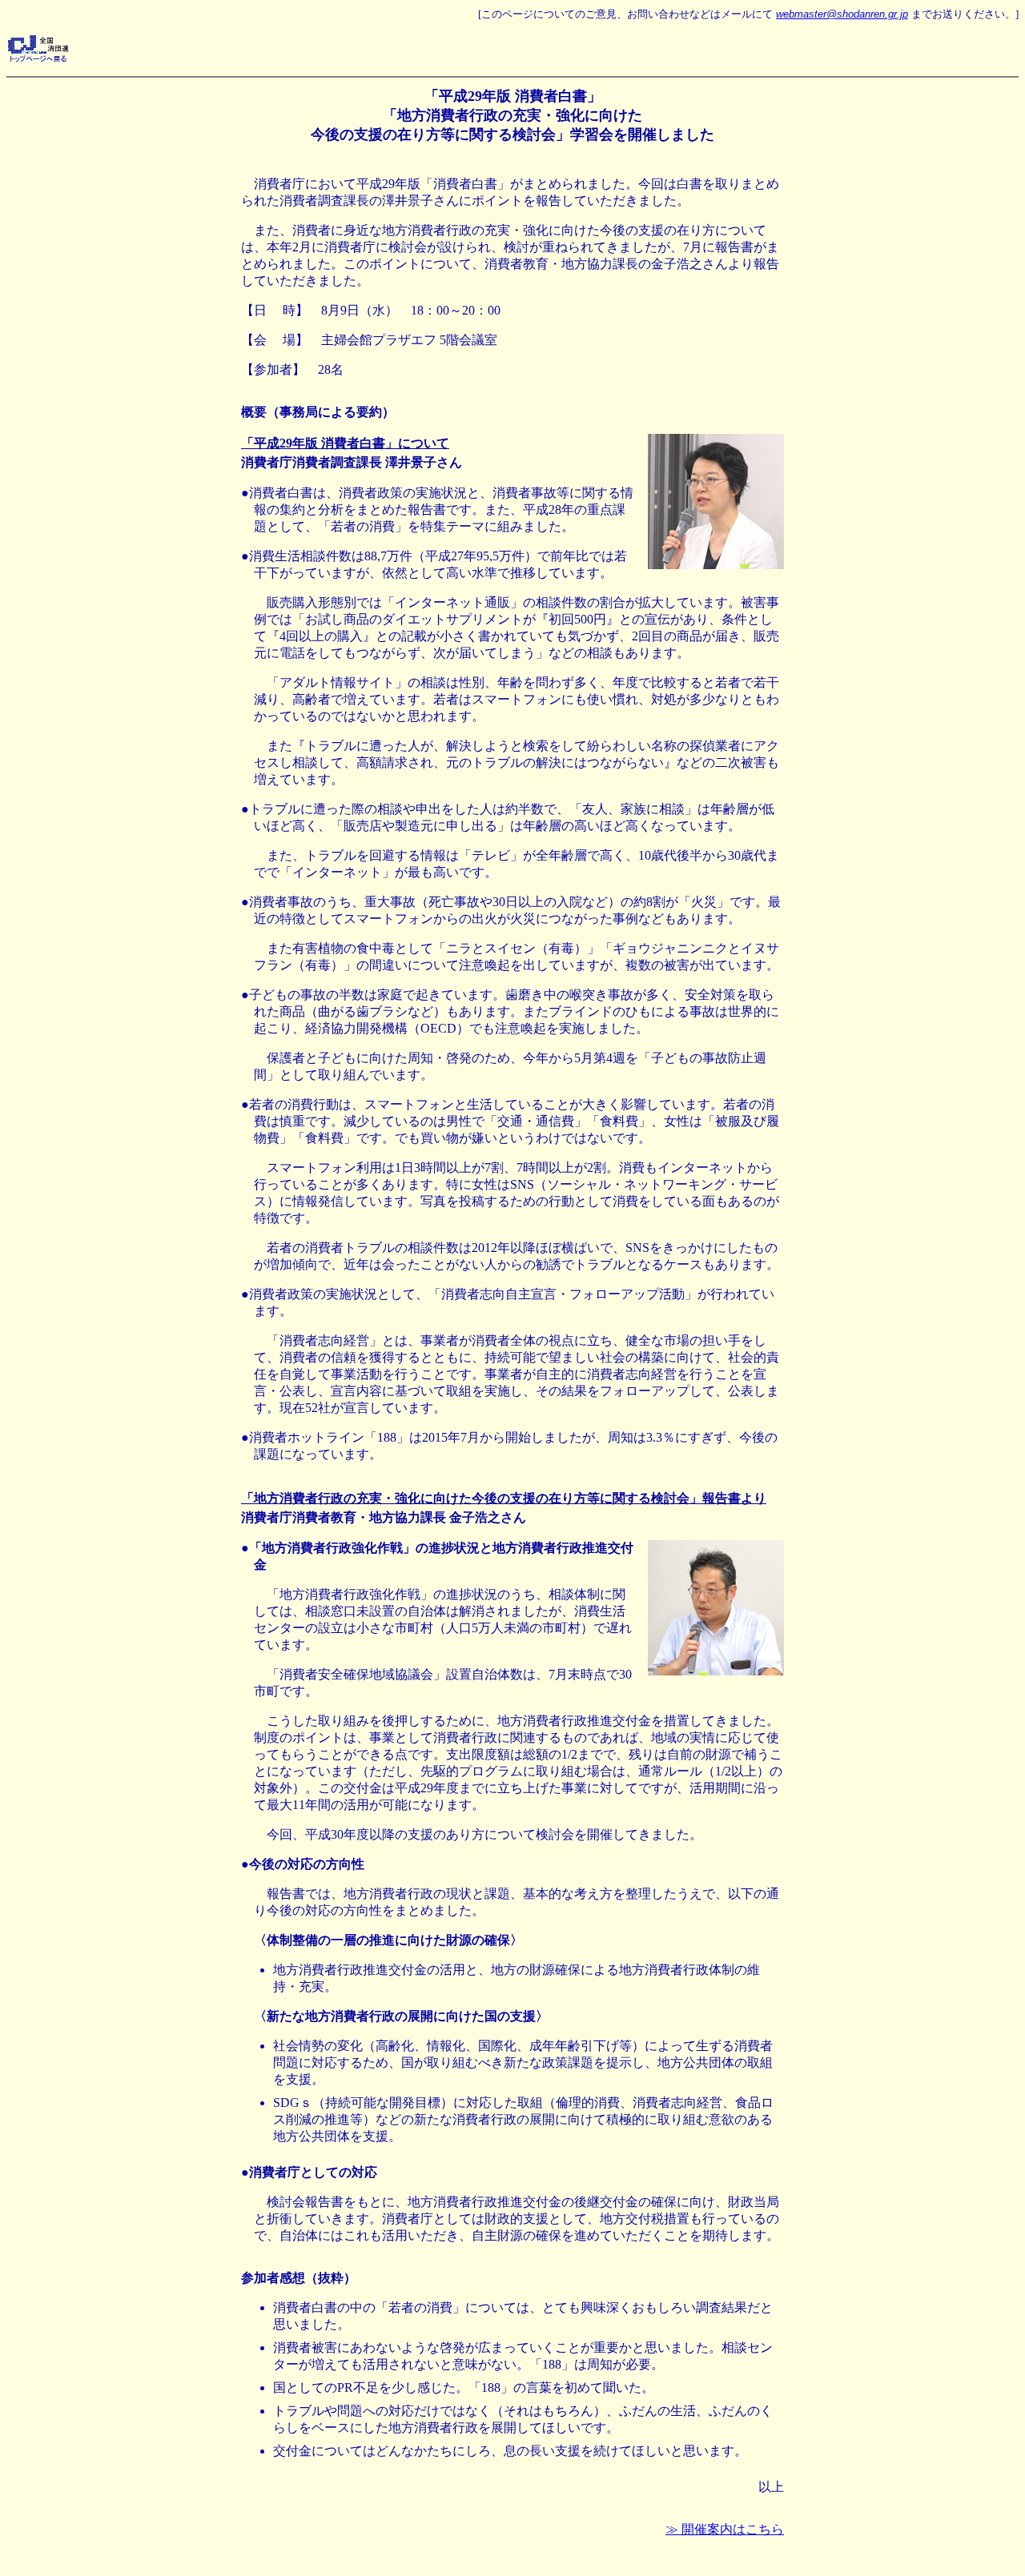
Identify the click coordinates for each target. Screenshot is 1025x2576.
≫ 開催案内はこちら (725, 2529)
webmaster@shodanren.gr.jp (842, 14)
